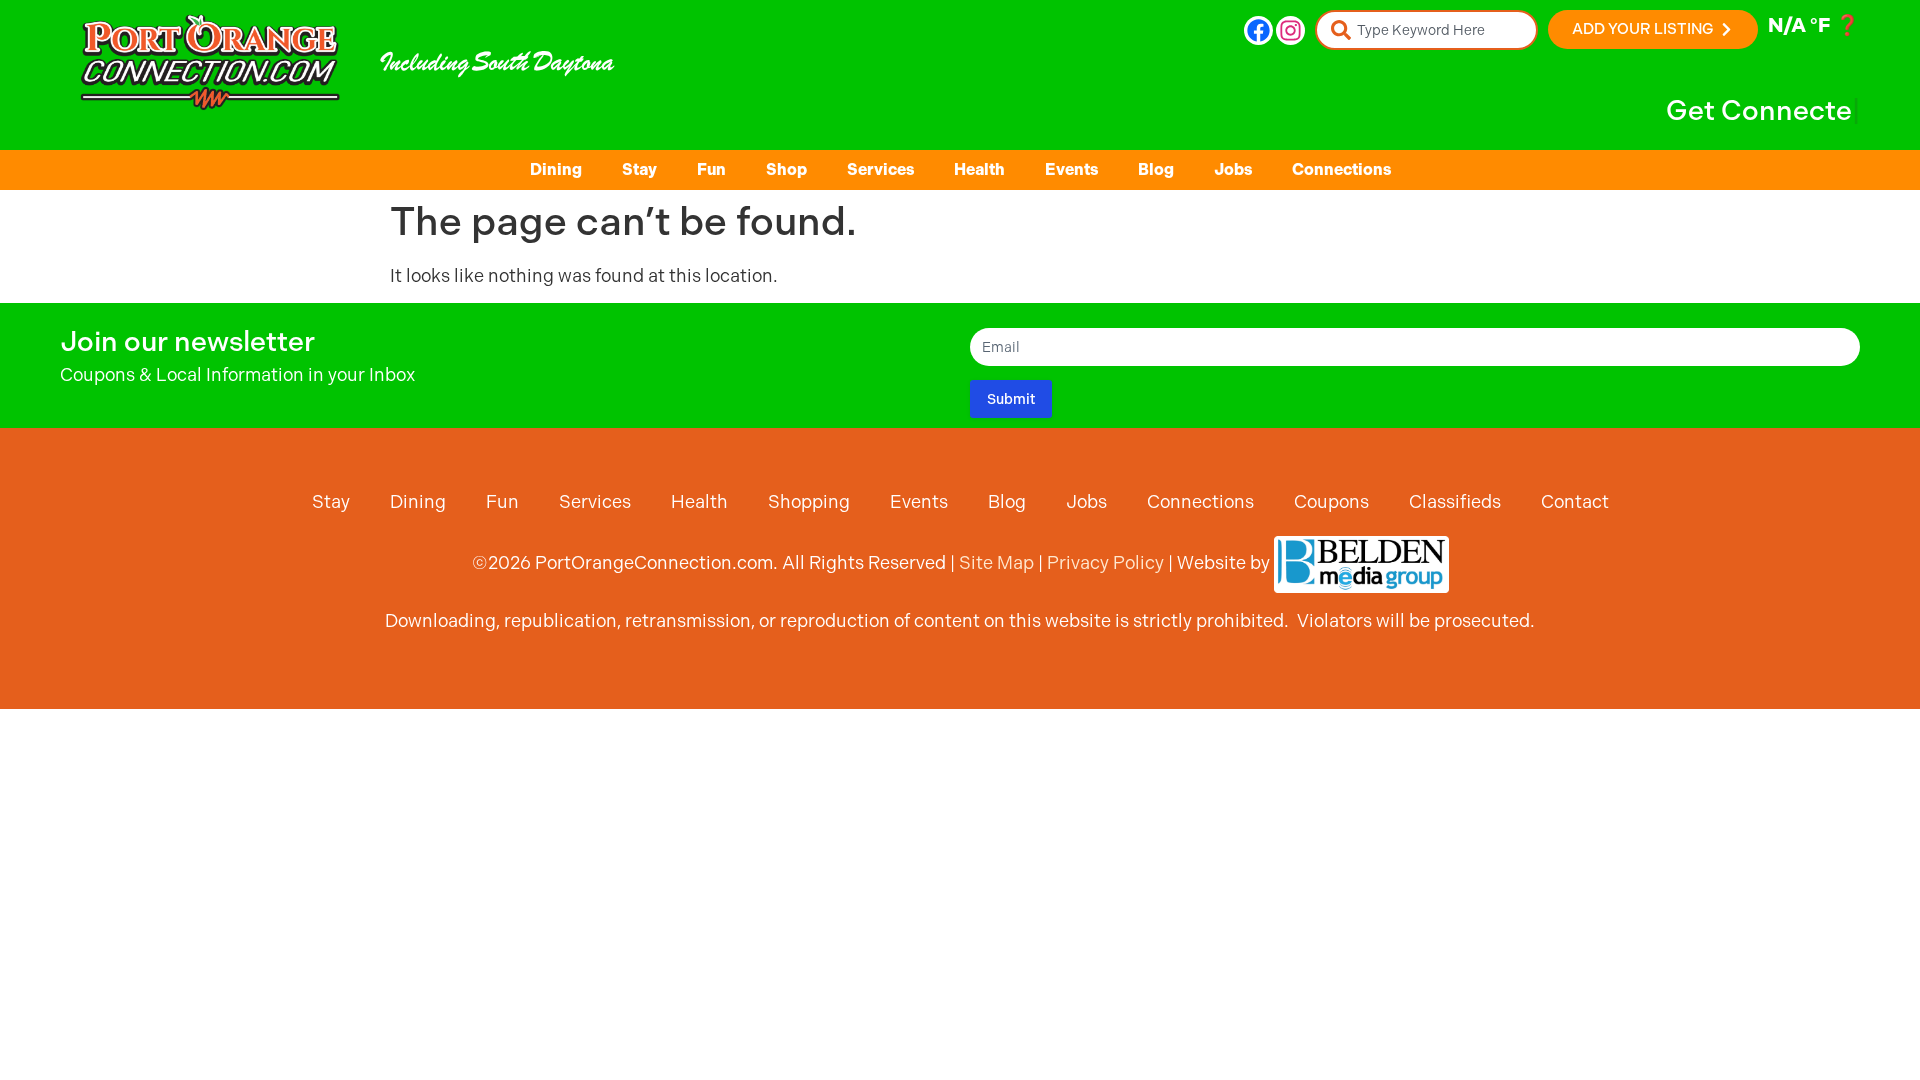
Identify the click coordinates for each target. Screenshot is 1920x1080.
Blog (1156, 169)
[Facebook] (1258, 30)
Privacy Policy (1105, 562)
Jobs (1233, 169)
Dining (556, 169)
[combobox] (1426, 30)
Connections (1341, 169)
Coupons (1331, 501)
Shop (786, 169)
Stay (639, 169)
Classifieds (1455, 501)
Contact (1575, 501)
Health (979, 169)
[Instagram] (1290, 30)
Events (1071, 169)
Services (880, 169)
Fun (711, 169)
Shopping (809, 501)
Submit (1011, 399)
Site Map (996, 562)
